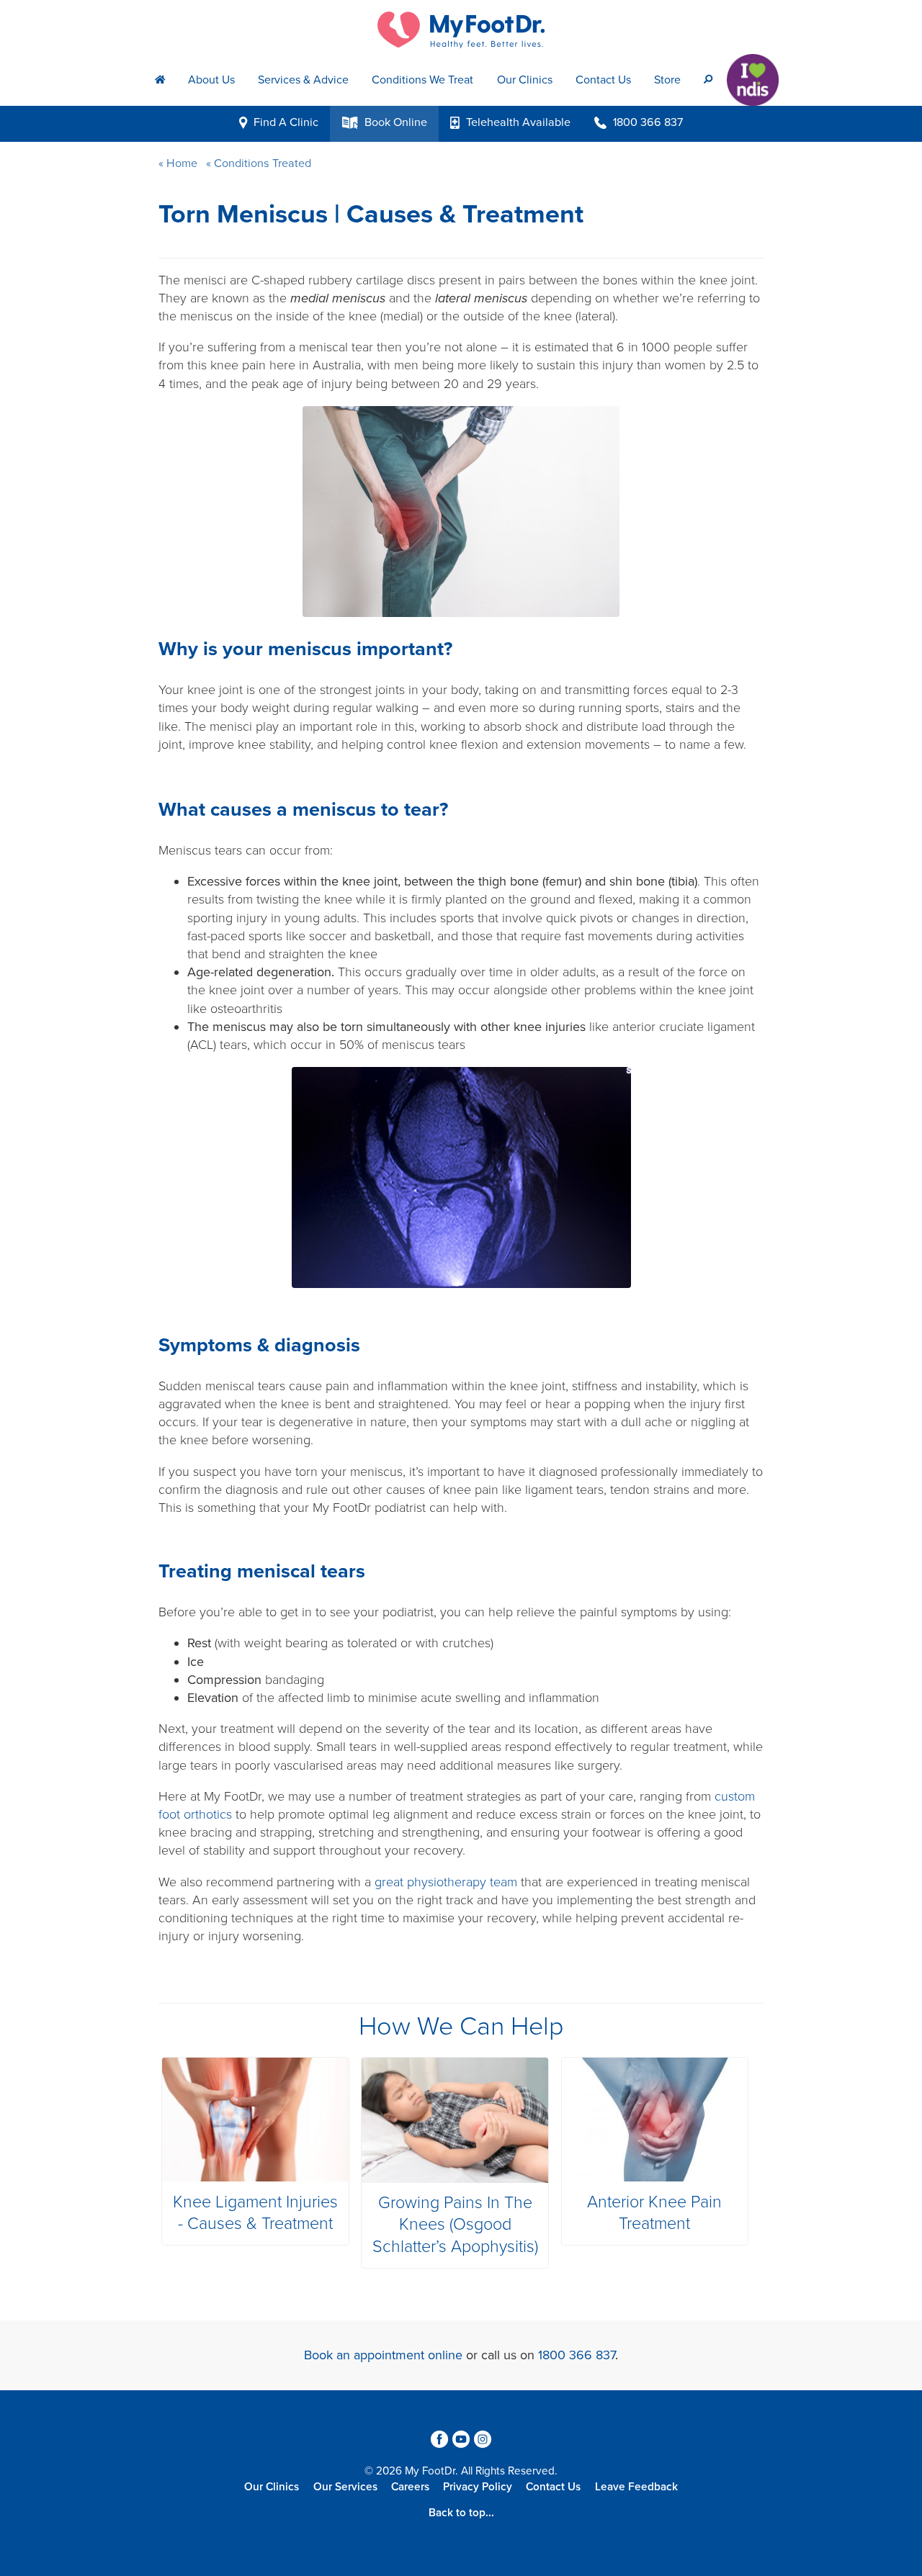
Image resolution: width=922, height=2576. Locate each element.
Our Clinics (525, 80)
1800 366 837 (577, 2355)
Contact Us (603, 80)
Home (182, 163)
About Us (211, 80)
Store (667, 80)
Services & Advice (303, 80)
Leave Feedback (636, 2487)
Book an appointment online (383, 2355)
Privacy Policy (478, 2487)
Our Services (345, 2487)
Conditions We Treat (422, 80)
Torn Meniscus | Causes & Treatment (371, 214)
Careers (410, 2487)
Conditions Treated (261, 163)
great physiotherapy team (446, 1882)
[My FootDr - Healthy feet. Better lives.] (461, 30)
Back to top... (461, 2513)
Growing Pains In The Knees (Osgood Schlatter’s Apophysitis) (455, 2225)
